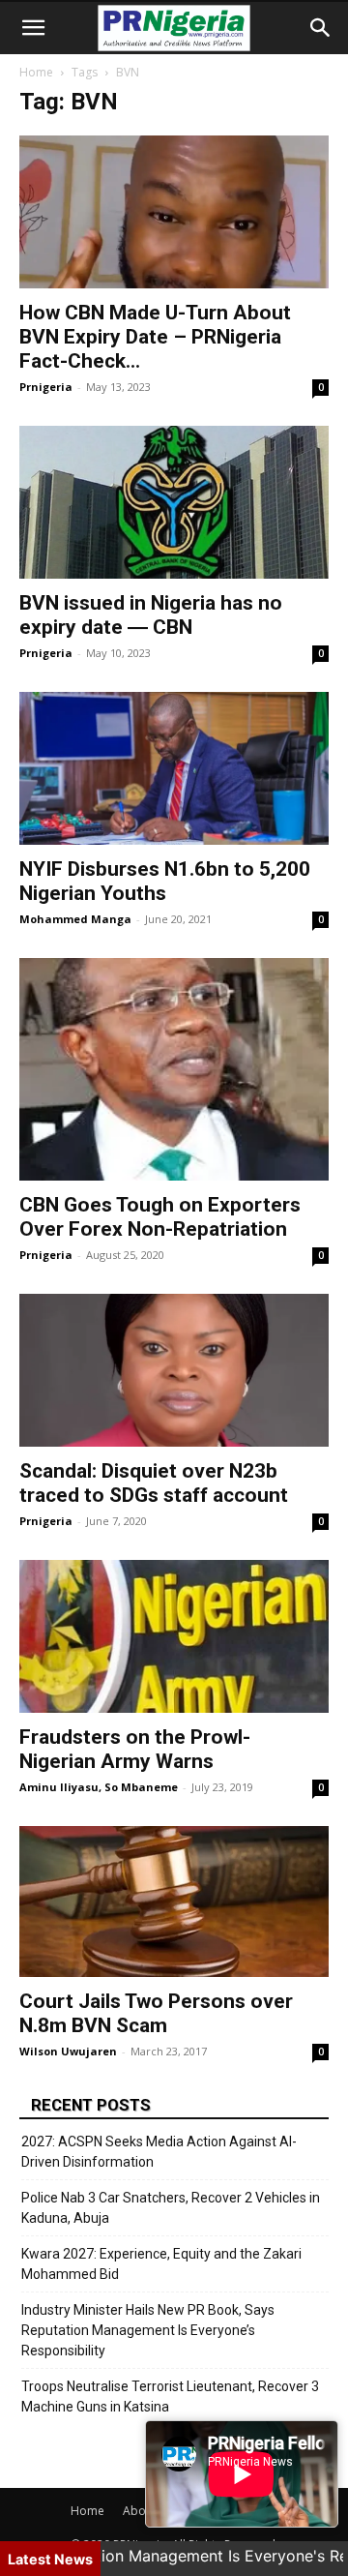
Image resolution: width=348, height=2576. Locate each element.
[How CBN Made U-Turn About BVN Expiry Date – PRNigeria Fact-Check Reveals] (174, 212)
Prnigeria (46, 387)
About (140, 2511)
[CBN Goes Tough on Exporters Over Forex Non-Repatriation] (174, 1069)
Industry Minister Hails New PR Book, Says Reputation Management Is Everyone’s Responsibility (148, 2330)
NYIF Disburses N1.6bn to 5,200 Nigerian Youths (165, 881)
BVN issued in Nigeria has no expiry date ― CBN (151, 615)
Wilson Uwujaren (68, 2051)
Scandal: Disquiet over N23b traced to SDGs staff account (154, 1483)
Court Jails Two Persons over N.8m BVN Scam (156, 2013)
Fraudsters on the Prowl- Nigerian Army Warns (135, 1749)
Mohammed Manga (75, 919)
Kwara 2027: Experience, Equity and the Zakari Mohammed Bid (161, 2264)
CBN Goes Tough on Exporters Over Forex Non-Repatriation (160, 1217)
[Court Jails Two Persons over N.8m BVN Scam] (174, 1902)
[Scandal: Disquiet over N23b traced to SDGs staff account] (174, 1370)
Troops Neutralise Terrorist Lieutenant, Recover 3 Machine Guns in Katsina (170, 2396)
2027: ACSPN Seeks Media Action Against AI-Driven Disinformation (159, 2152)
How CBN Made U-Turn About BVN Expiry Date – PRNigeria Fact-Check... (155, 337)
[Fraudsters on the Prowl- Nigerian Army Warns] (174, 1636)
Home (36, 72)
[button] (33, 28)
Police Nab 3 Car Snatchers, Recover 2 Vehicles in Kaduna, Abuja (171, 2208)
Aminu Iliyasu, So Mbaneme (99, 1787)
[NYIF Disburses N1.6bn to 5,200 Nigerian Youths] (174, 768)
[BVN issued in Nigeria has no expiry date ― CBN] (174, 502)
